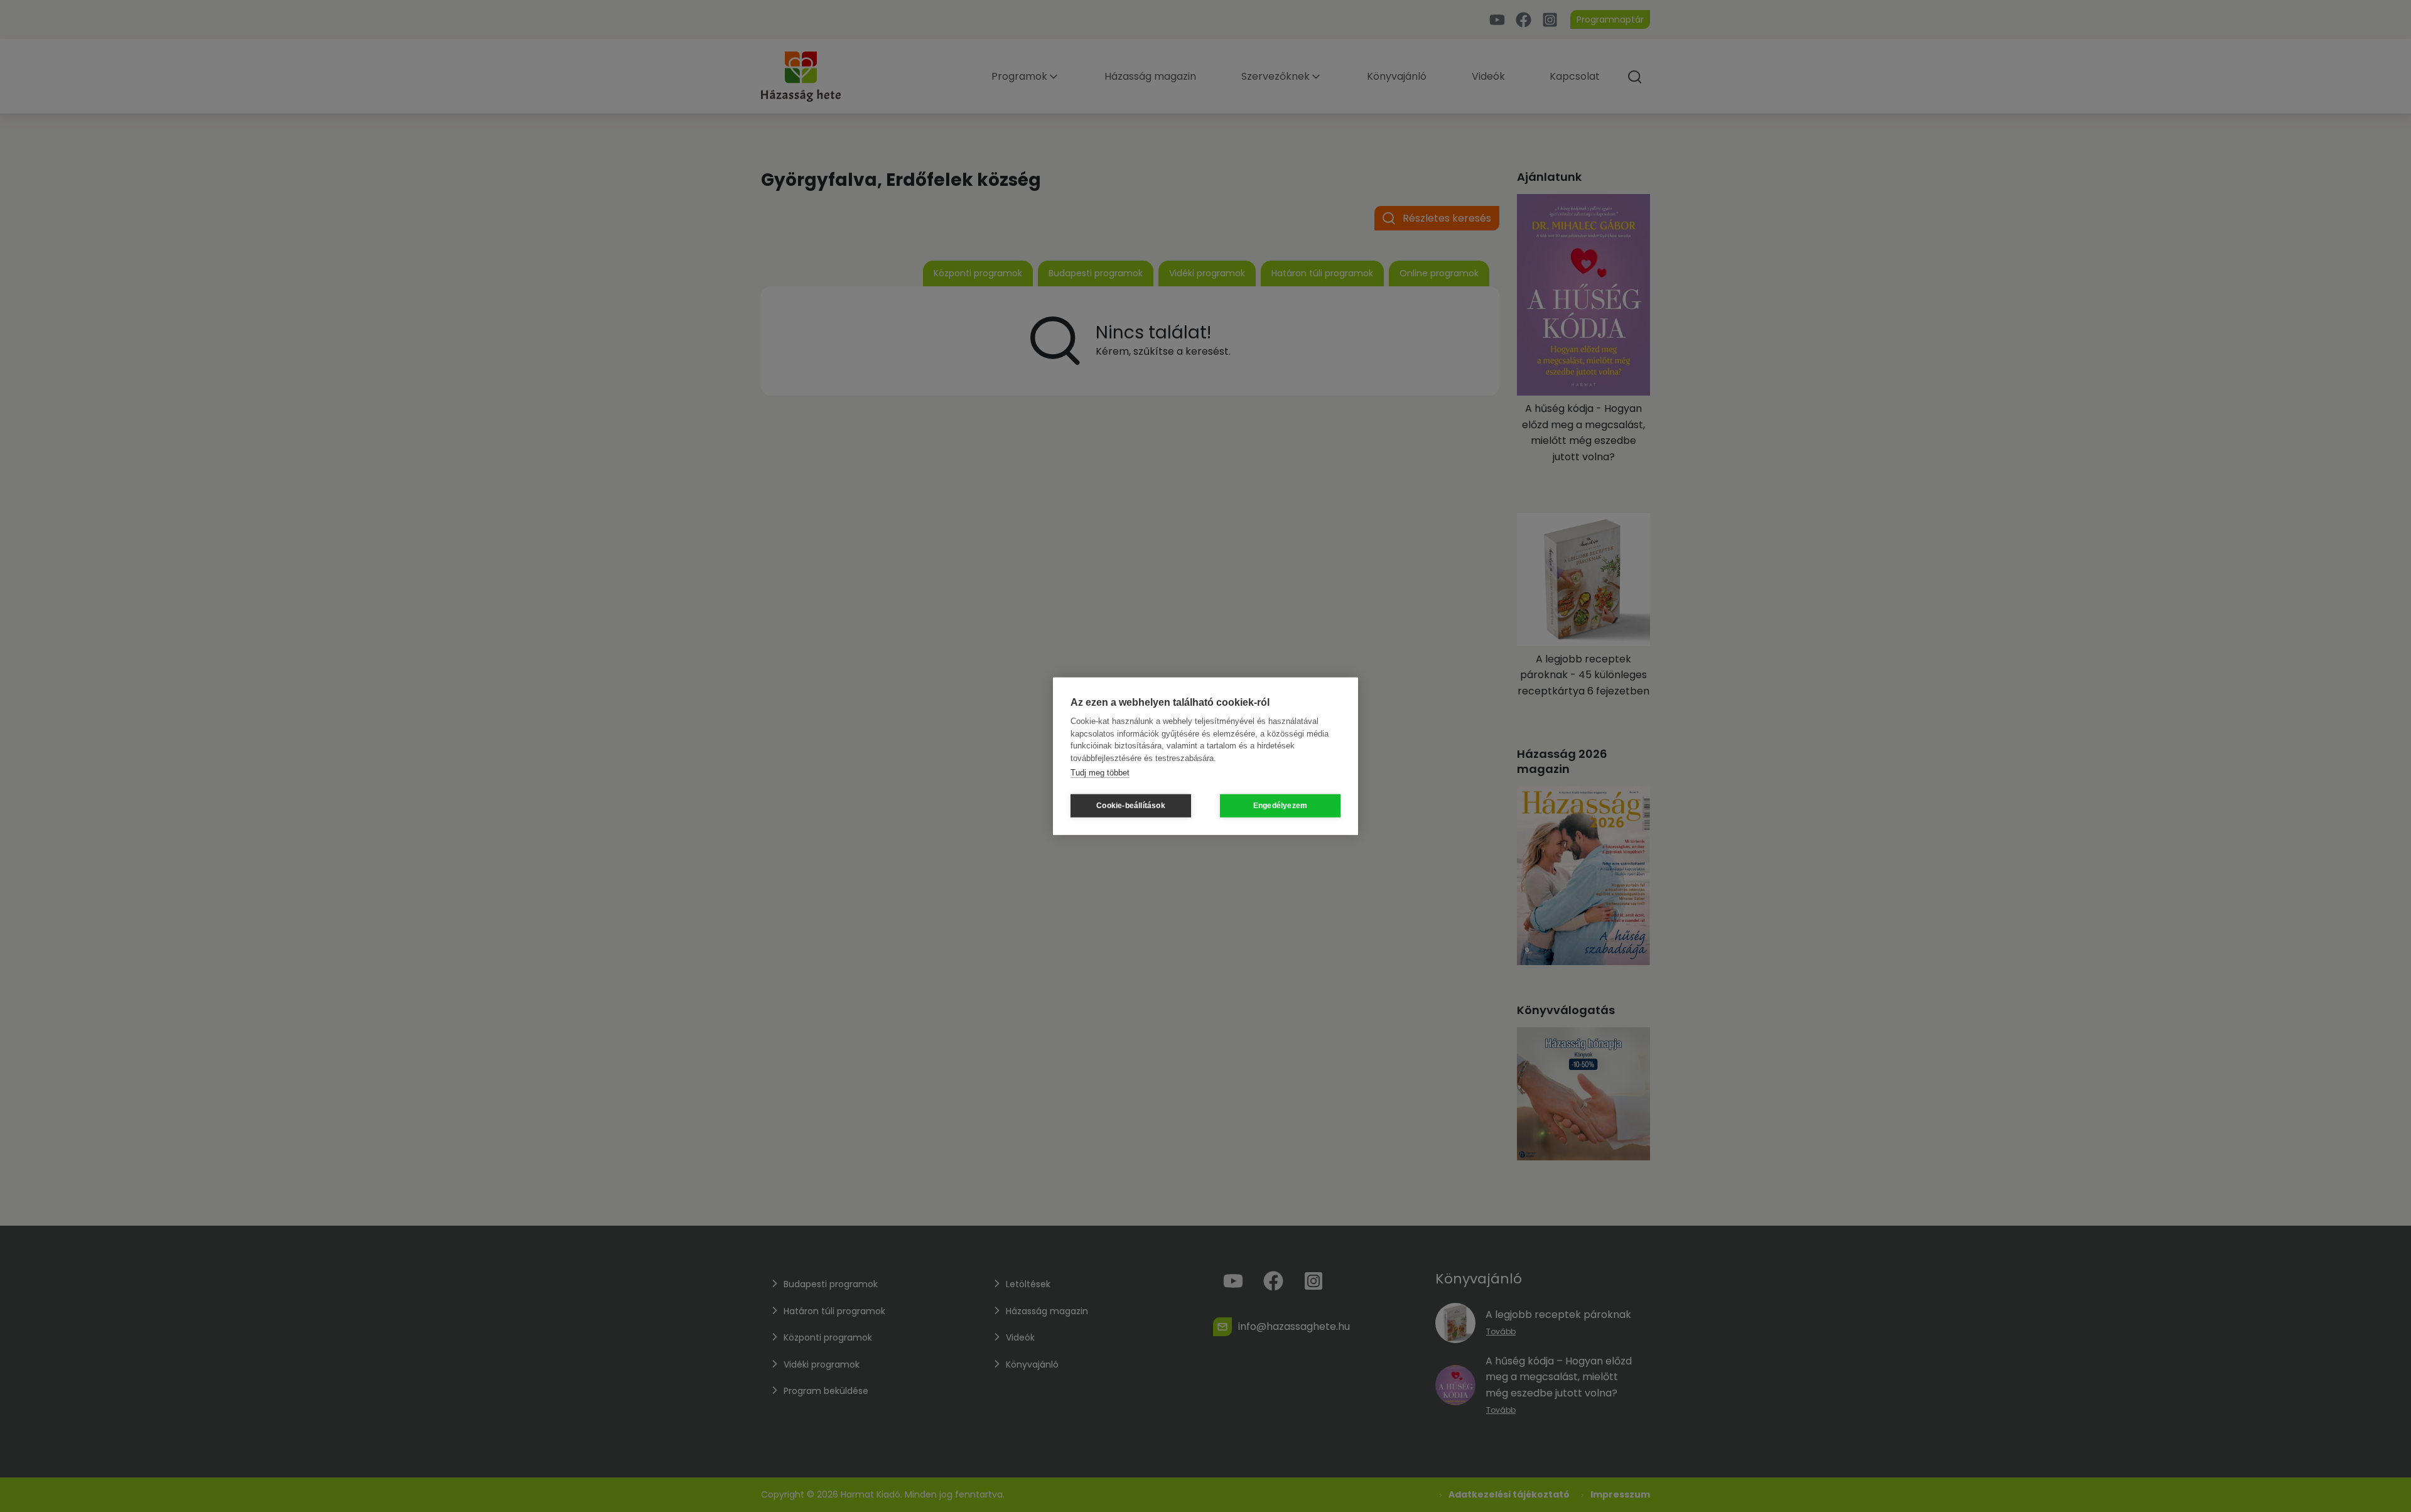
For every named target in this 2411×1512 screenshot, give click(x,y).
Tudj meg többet (1100, 773)
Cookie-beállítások (1131, 806)
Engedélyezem (1280, 806)
